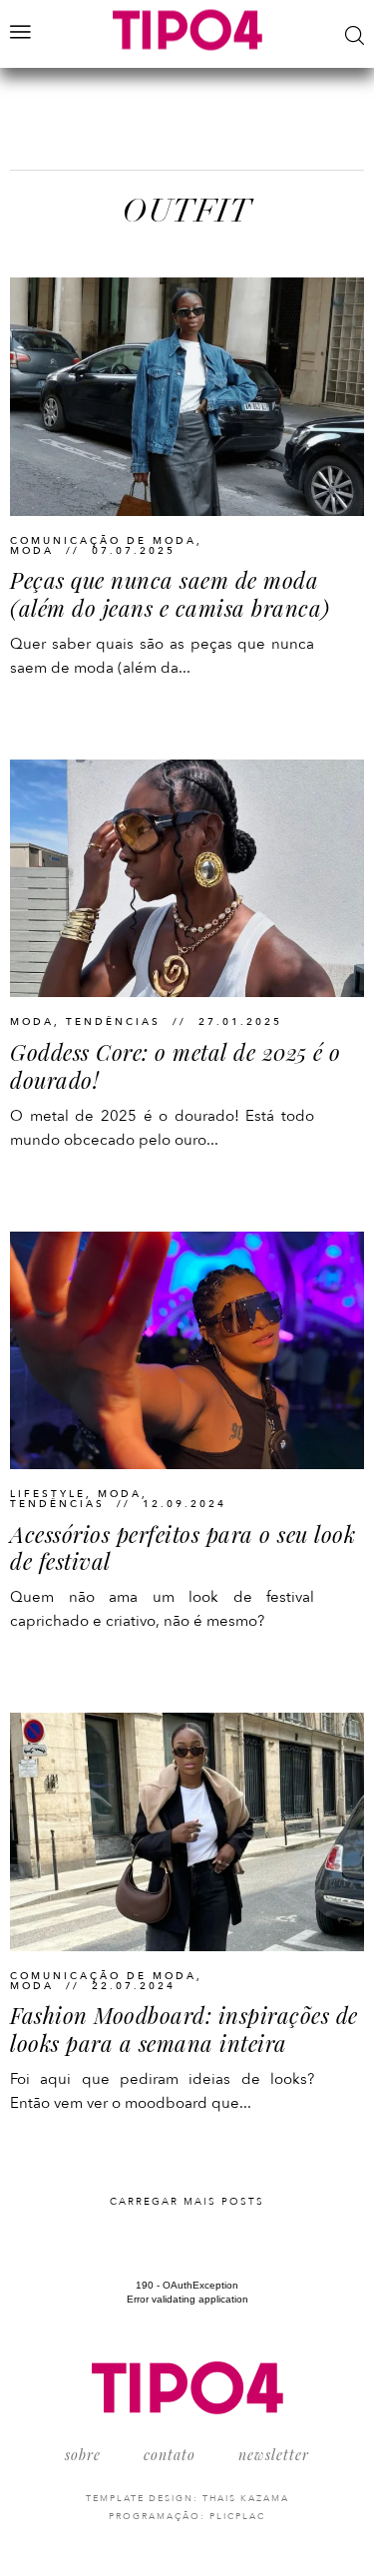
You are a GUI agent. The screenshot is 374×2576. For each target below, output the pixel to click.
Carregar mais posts (187, 2202)
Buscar (355, 35)
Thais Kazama (246, 2498)
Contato (170, 2455)
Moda (32, 551)
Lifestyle (48, 1494)
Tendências (113, 1022)
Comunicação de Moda (103, 541)
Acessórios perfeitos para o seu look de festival (183, 1548)
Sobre (83, 2455)
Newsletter (274, 2455)
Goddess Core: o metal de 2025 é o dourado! (176, 1066)
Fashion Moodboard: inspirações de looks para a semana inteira (184, 2029)
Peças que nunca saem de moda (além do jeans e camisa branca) (170, 594)
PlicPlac (237, 2516)
